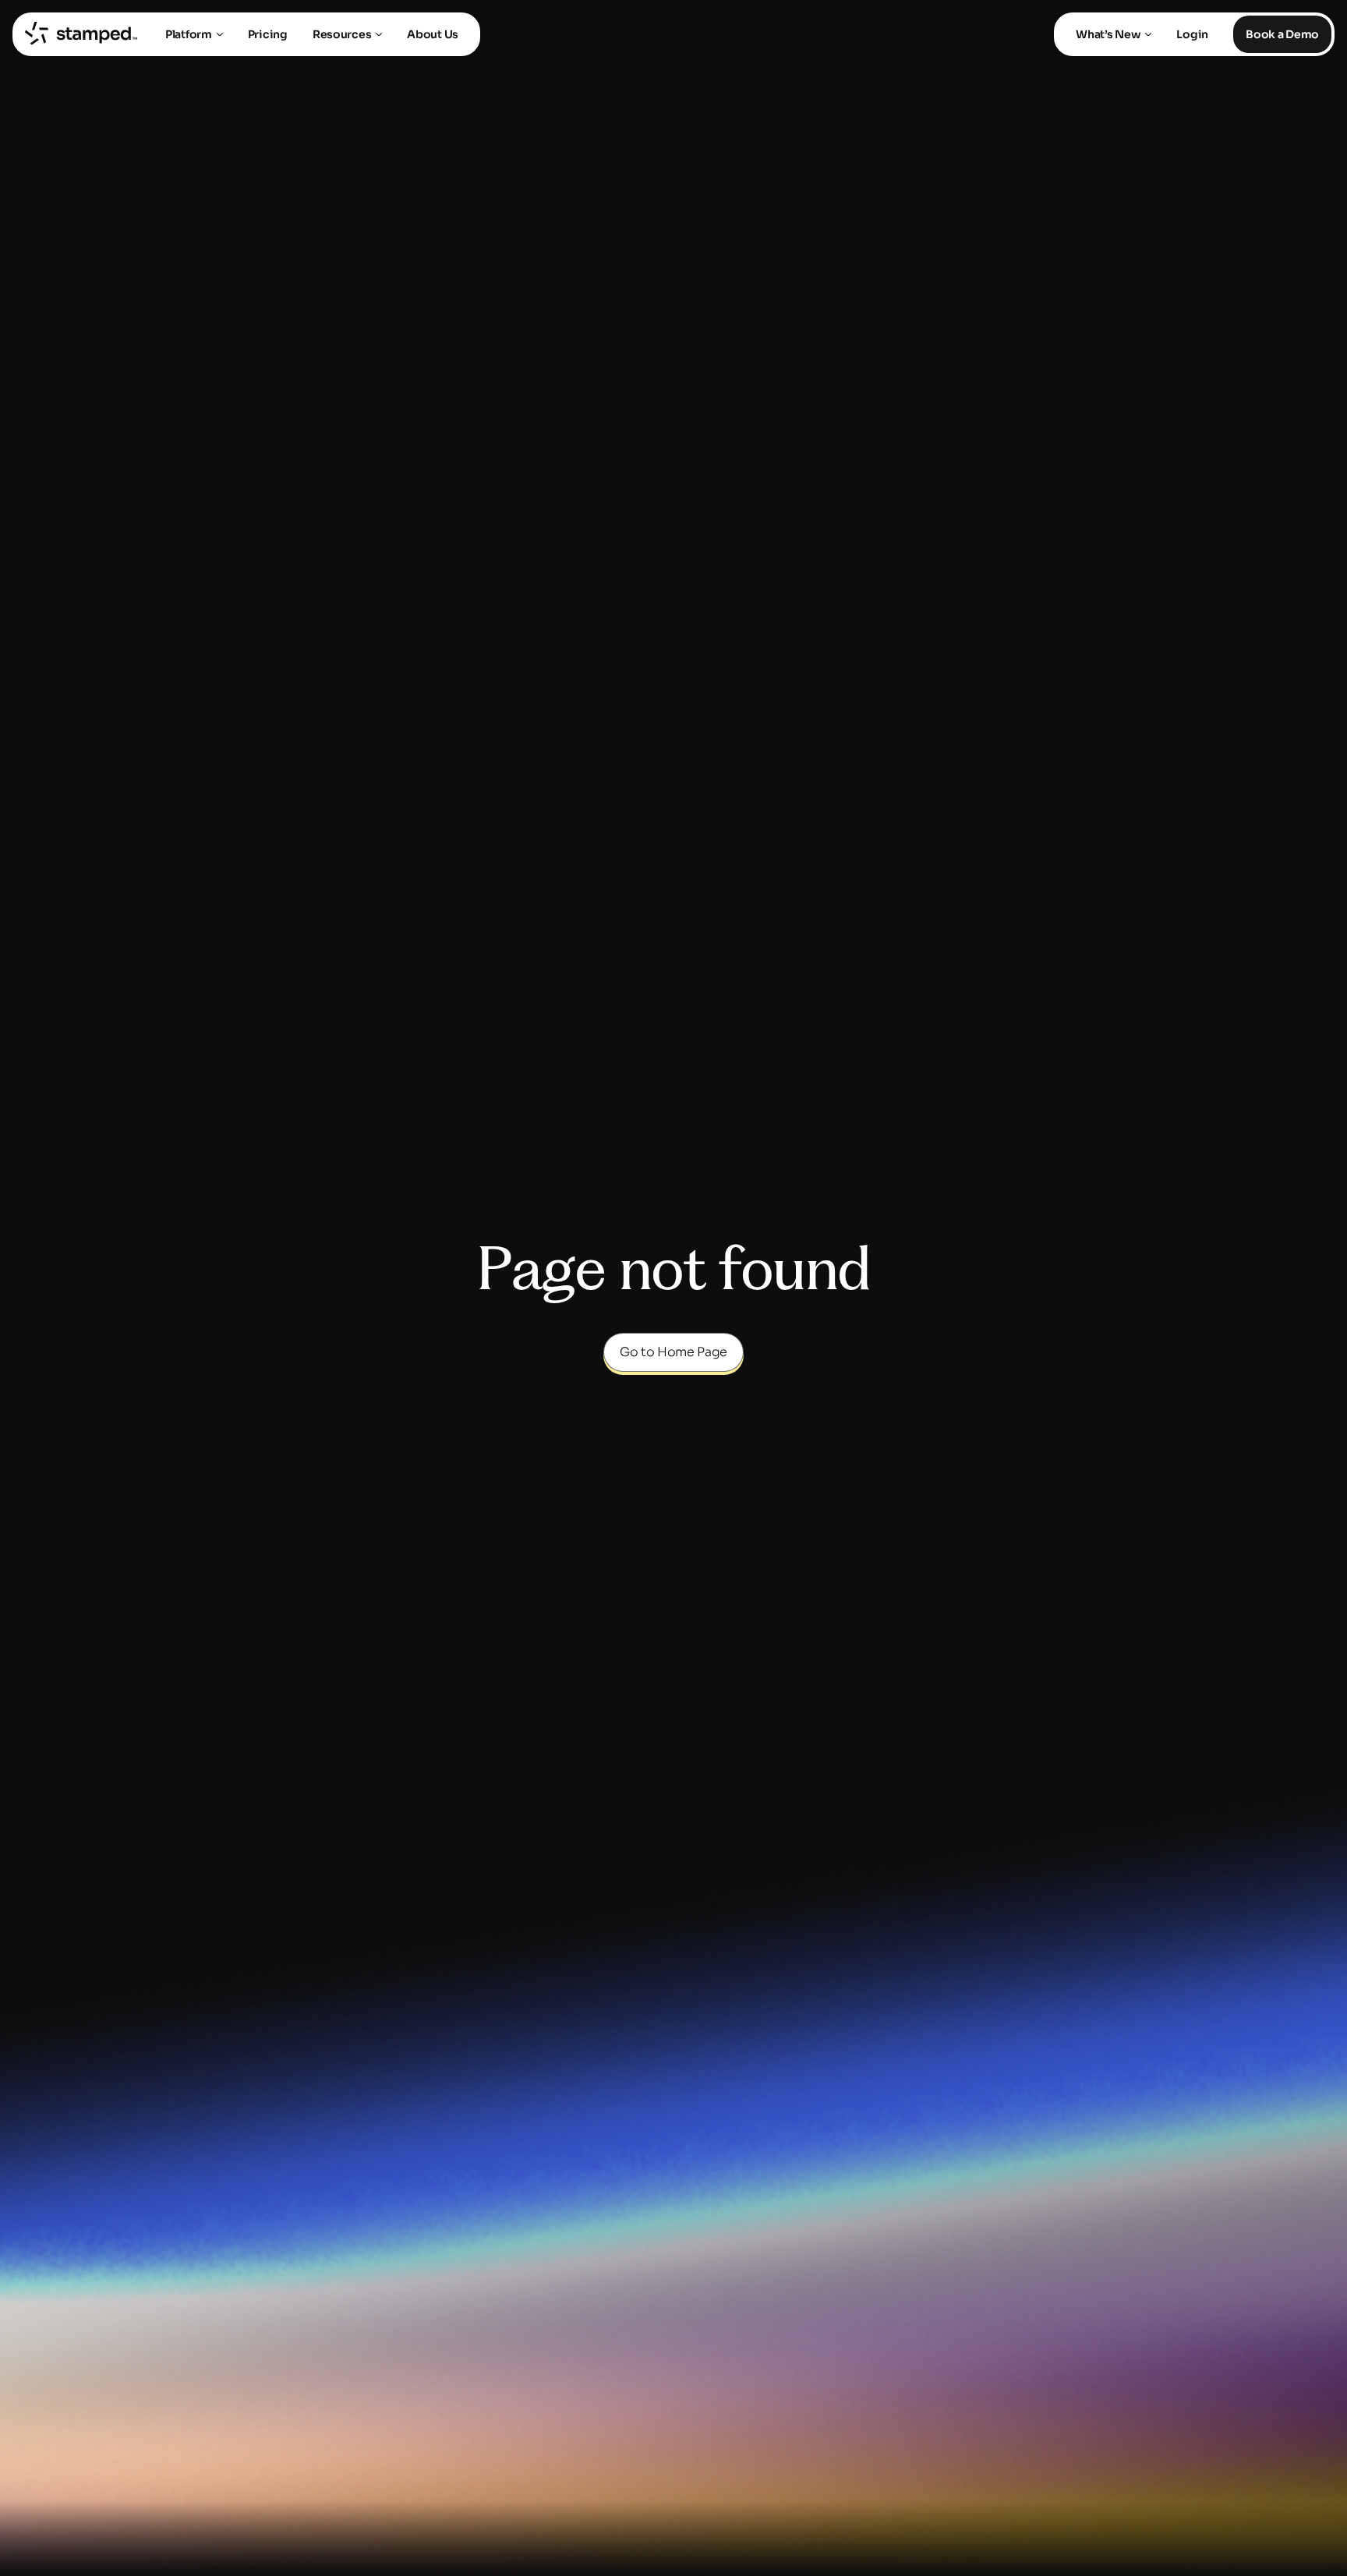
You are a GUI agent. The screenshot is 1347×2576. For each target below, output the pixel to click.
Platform (189, 34)
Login (1192, 34)
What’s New (1108, 34)
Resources (342, 34)
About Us (433, 34)
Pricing (268, 34)
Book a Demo (1282, 34)
